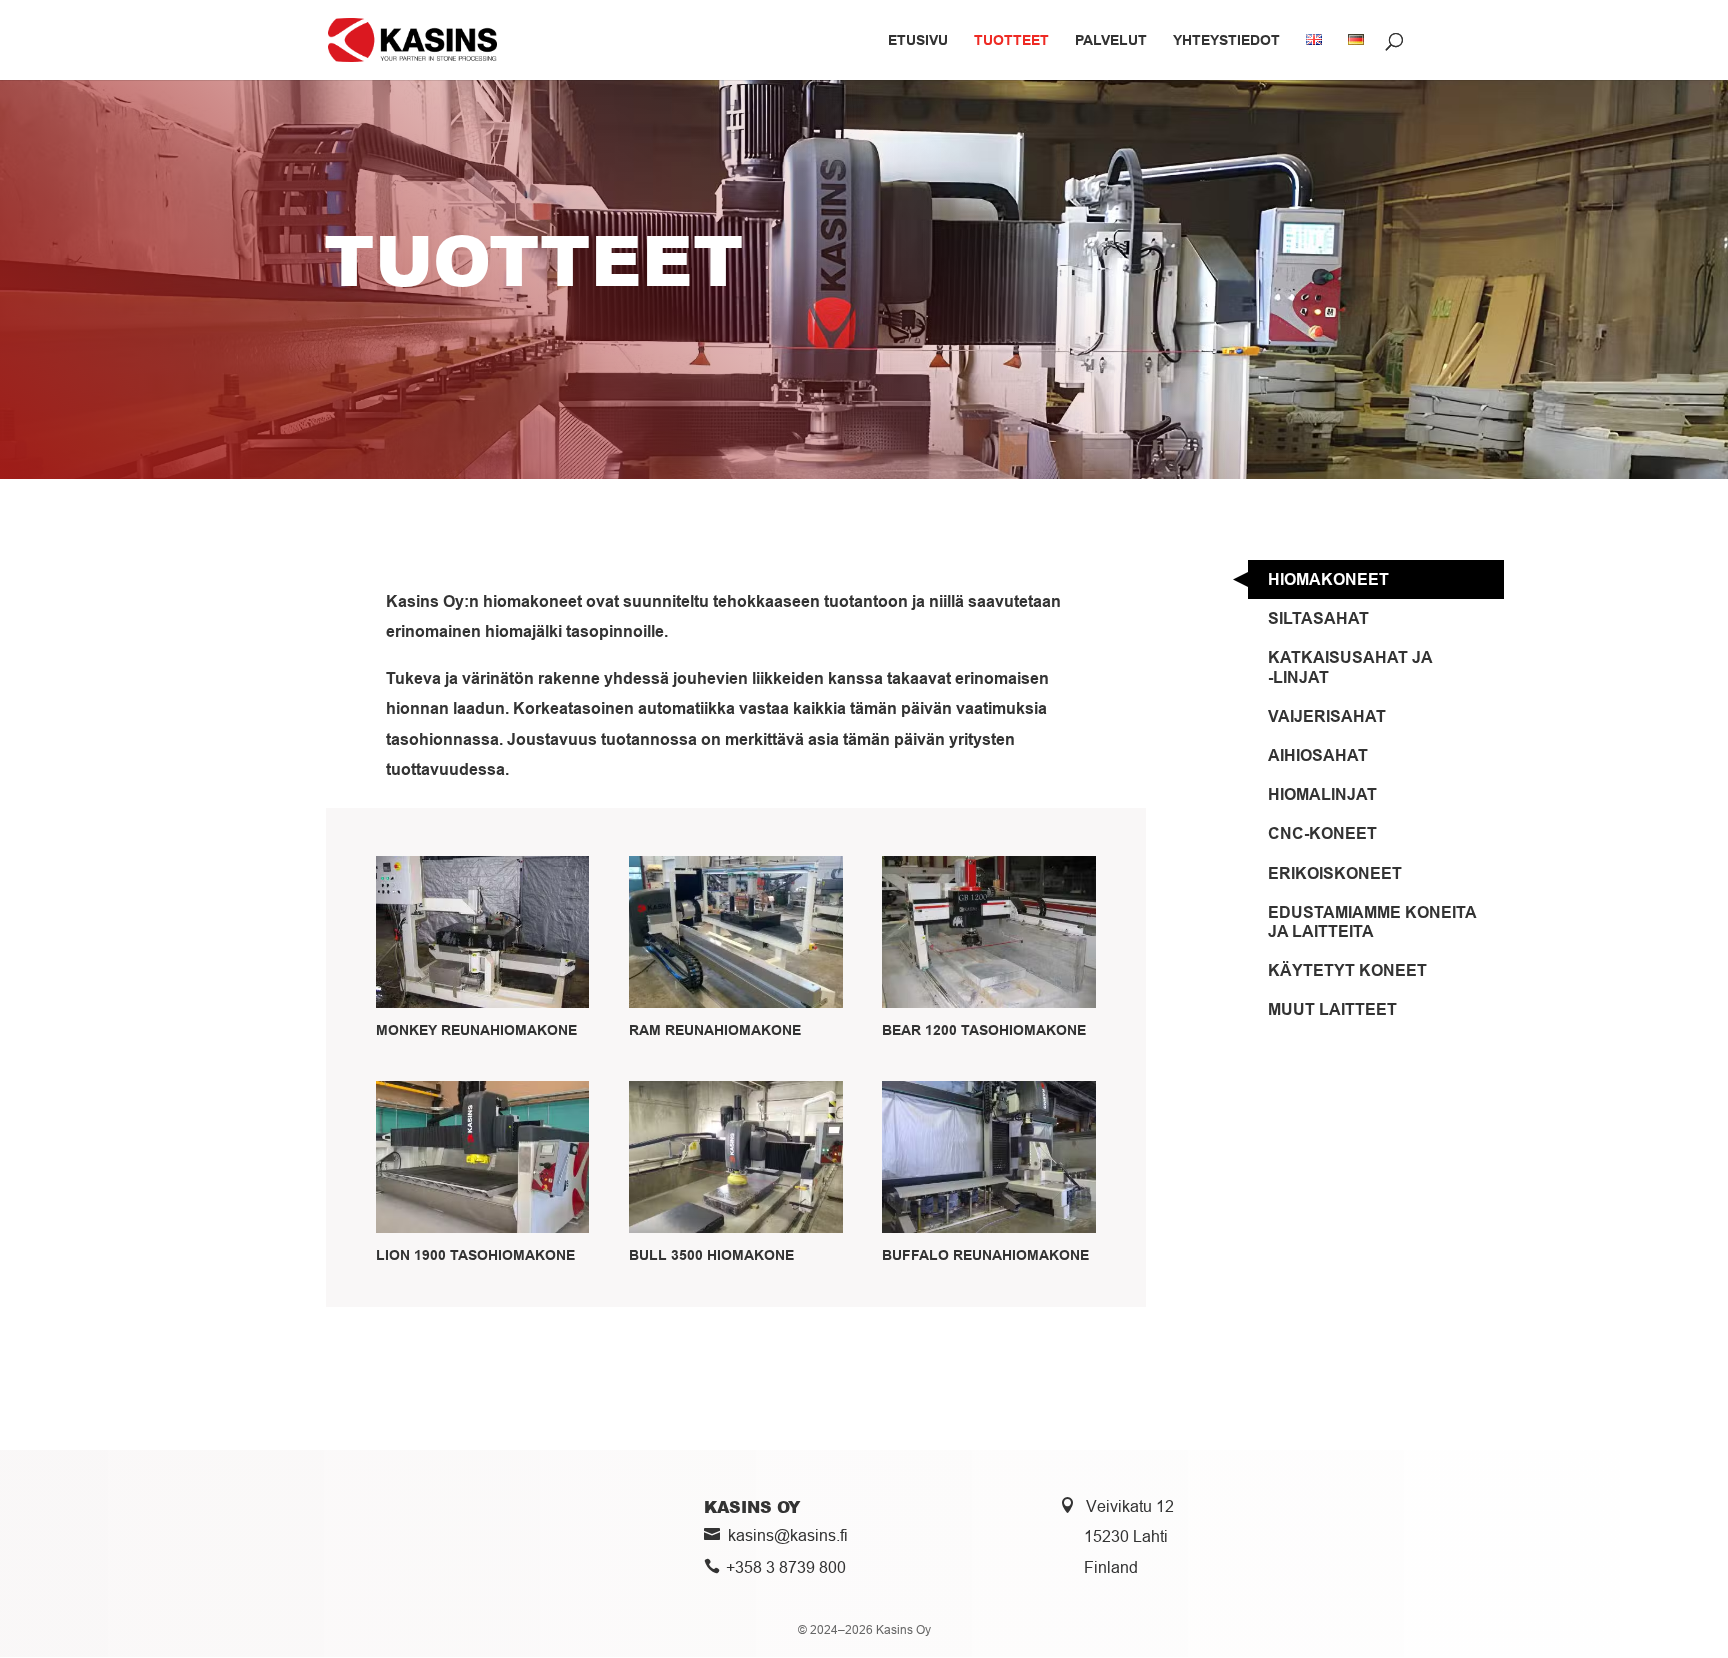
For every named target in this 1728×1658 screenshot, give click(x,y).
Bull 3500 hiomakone (711, 1255)
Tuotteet (1011, 40)
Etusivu (918, 40)
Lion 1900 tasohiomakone (475, 1255)
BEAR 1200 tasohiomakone (984, 1030)
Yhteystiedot (1226, 40)
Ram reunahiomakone (715, 1030)
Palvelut (1111, 40)
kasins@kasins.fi (788, 1535)
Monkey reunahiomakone (476, 1030)
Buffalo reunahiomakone (985, 1255)
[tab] (1376, 579)
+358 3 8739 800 (786, 1567)
